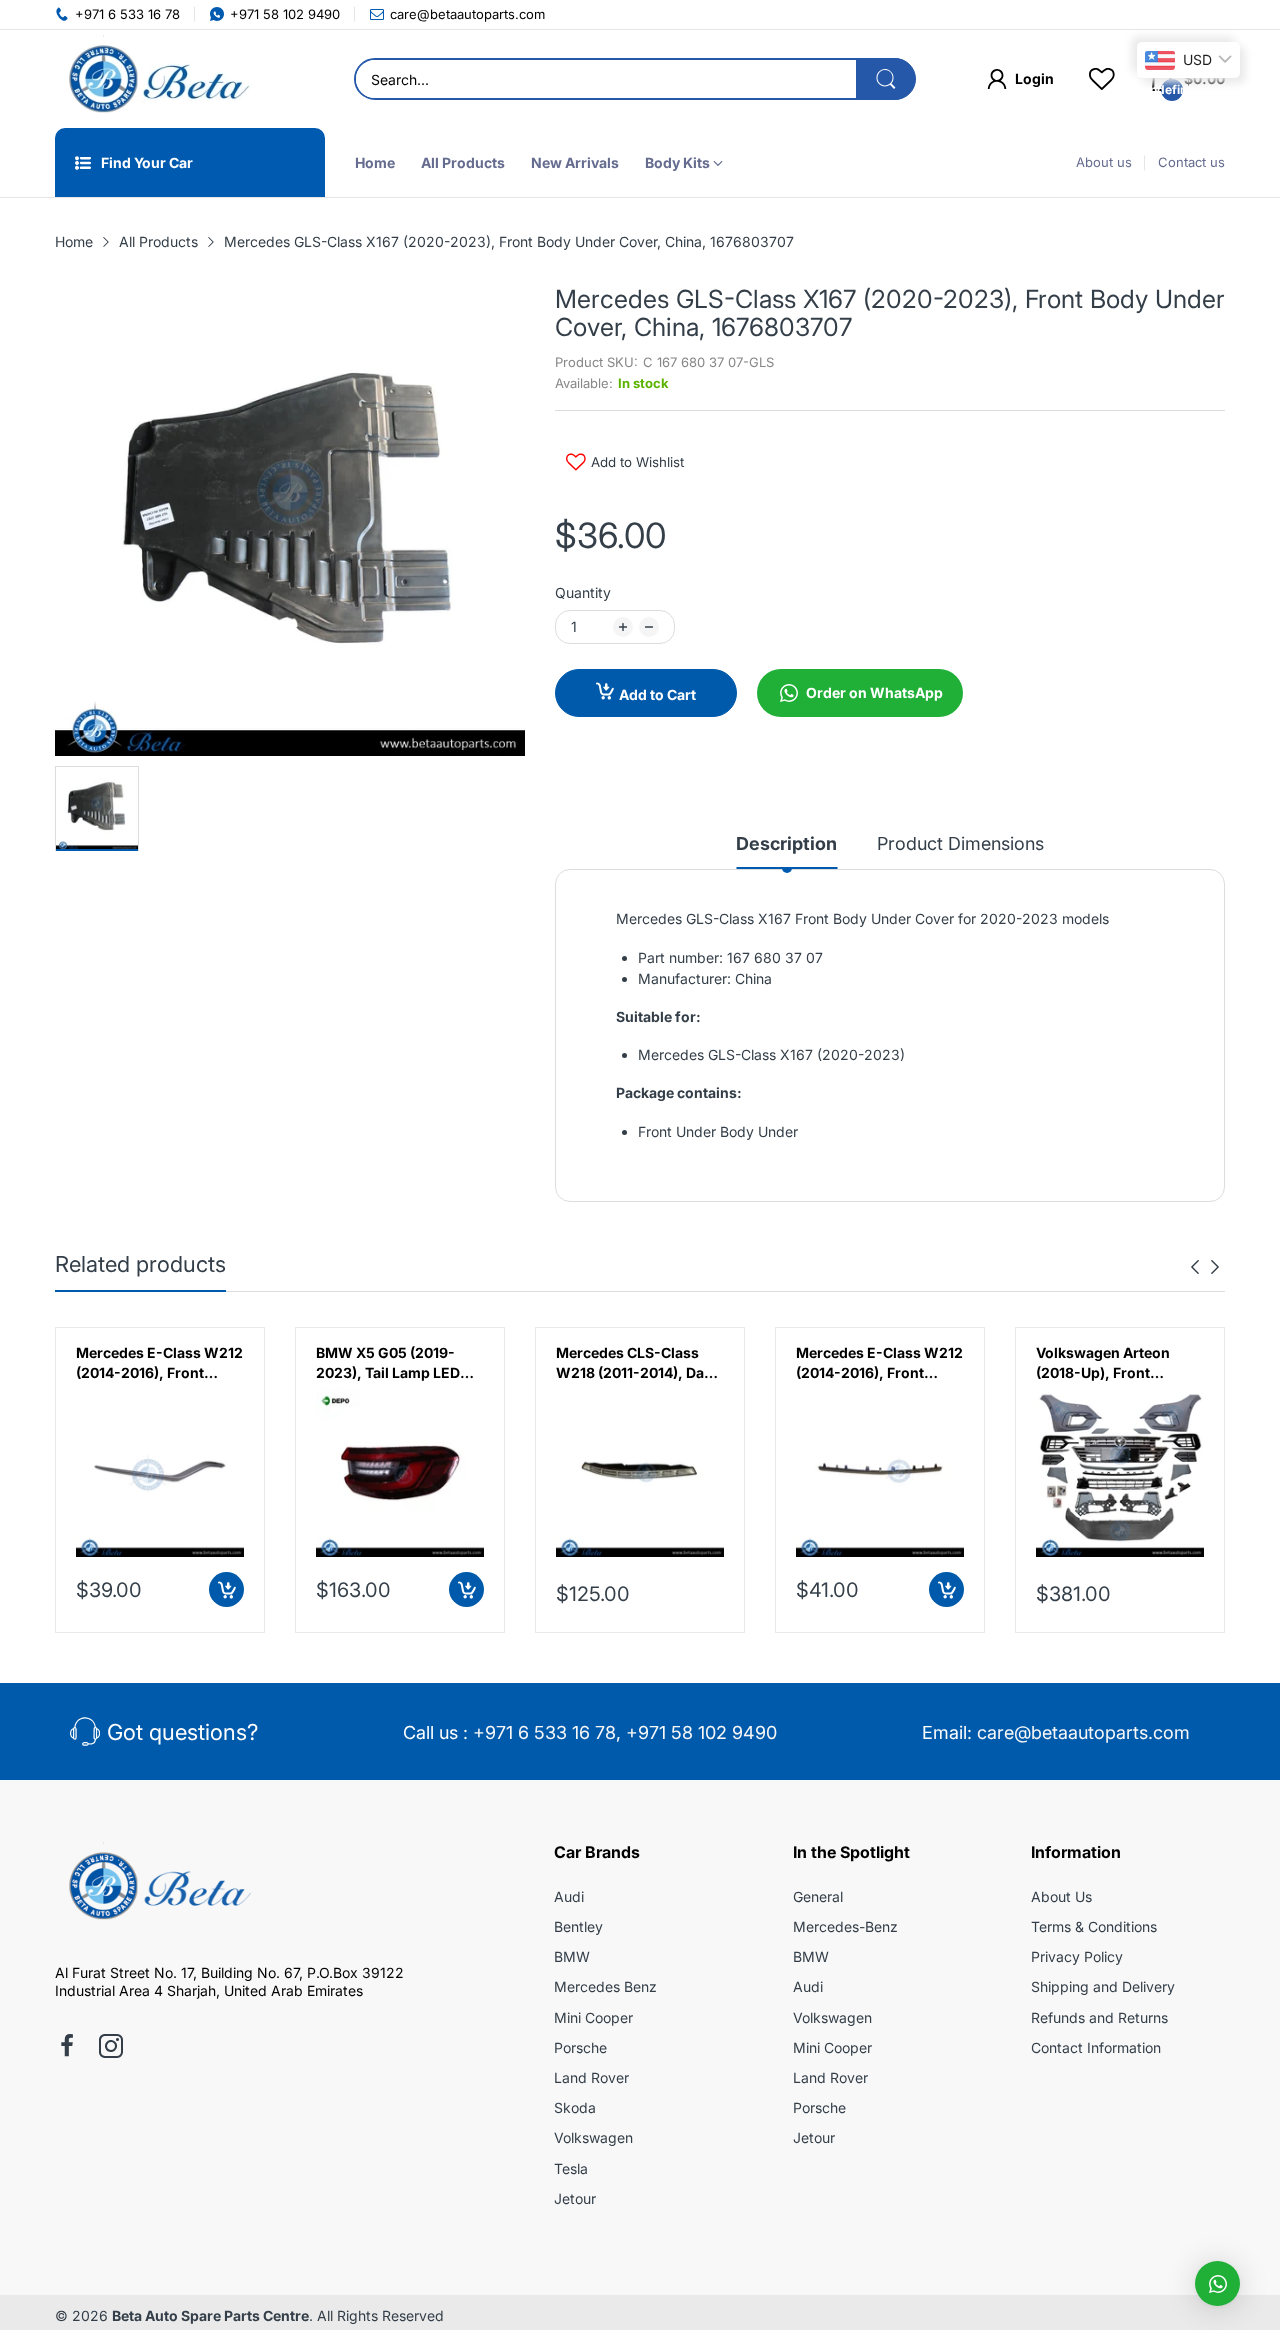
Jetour (575, 2198)
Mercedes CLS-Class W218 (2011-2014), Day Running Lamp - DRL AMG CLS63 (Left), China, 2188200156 (634, 1363)
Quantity (583, 592)
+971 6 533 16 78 (544, 1732)
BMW (572, 1956)
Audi (569, 1896)
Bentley (578, 1926)
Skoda (575, 2107)
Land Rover (591, 2077)
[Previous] (1215, 1267)
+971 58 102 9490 (701, 1732)
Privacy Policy (1077, 1956)
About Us (1061, 1896)
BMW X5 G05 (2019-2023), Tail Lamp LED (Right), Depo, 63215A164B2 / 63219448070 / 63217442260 (388, 1363)
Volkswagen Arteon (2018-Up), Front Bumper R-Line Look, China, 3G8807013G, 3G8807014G (1108, 1363)
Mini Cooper (593, 2017)
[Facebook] (67, 2048)
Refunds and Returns (1099, 2017)
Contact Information (1096, 2047)
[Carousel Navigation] (1205, 1267)
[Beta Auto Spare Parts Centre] (155, 79)
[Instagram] (111, 2048)
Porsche (580, 2047)
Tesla (571, 2168)
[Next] (1195, 1267)
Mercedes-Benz (845, 1926)
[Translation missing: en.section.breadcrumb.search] (886, 79)
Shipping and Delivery (1103, 1986)
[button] (1217, 2283)
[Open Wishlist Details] (1102, 79)
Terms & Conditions (1094, 1926)
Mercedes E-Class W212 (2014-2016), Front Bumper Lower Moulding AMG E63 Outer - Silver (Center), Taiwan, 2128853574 (879, 1363)
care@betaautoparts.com (1083, 1732)
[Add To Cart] (226, 1589)
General (818, 1896)
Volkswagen (593, 2137)
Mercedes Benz (605, 1986)
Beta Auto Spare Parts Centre (210, 2315)
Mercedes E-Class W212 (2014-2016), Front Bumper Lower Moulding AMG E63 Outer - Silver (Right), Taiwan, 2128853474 (159, 1363)
